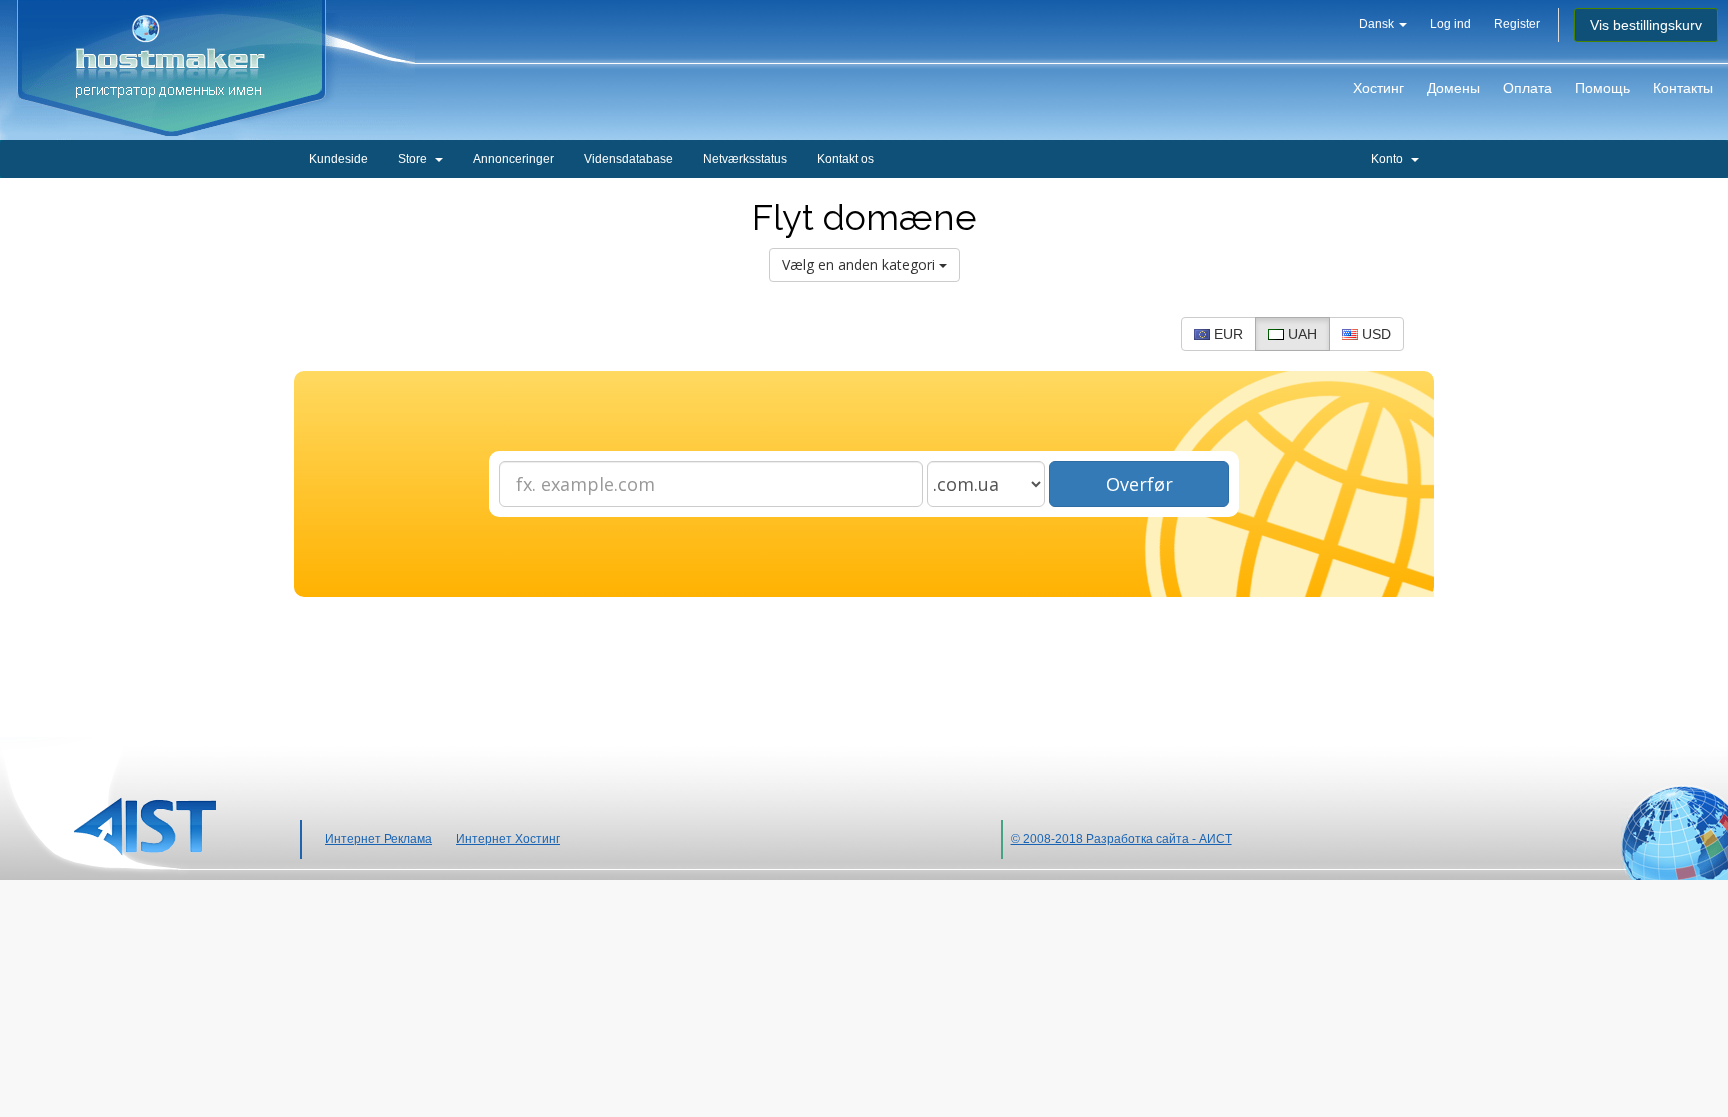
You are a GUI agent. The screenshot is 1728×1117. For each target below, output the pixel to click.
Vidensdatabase (628, 159)
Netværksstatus (745, 159)
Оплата (1527, 88)
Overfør (1139, 484)
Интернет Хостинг (508, 839)
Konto (1390, 159)
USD (1374, 334)
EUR (1226, 334)
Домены (1453, 88)
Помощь (1602, 88)
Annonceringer (513, 159)
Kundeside (338, 159)
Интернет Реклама (378, 839)
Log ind (1450, 24)
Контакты (1683, 88)
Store (415, 159)
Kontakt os (845, 159)
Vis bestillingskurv (1646, 25)
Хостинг (1378, 88)
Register (1517, 24)
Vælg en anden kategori (860, 264)
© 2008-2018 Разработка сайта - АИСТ (1121, 839)
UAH (1300, 334)
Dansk (1378, 24)
